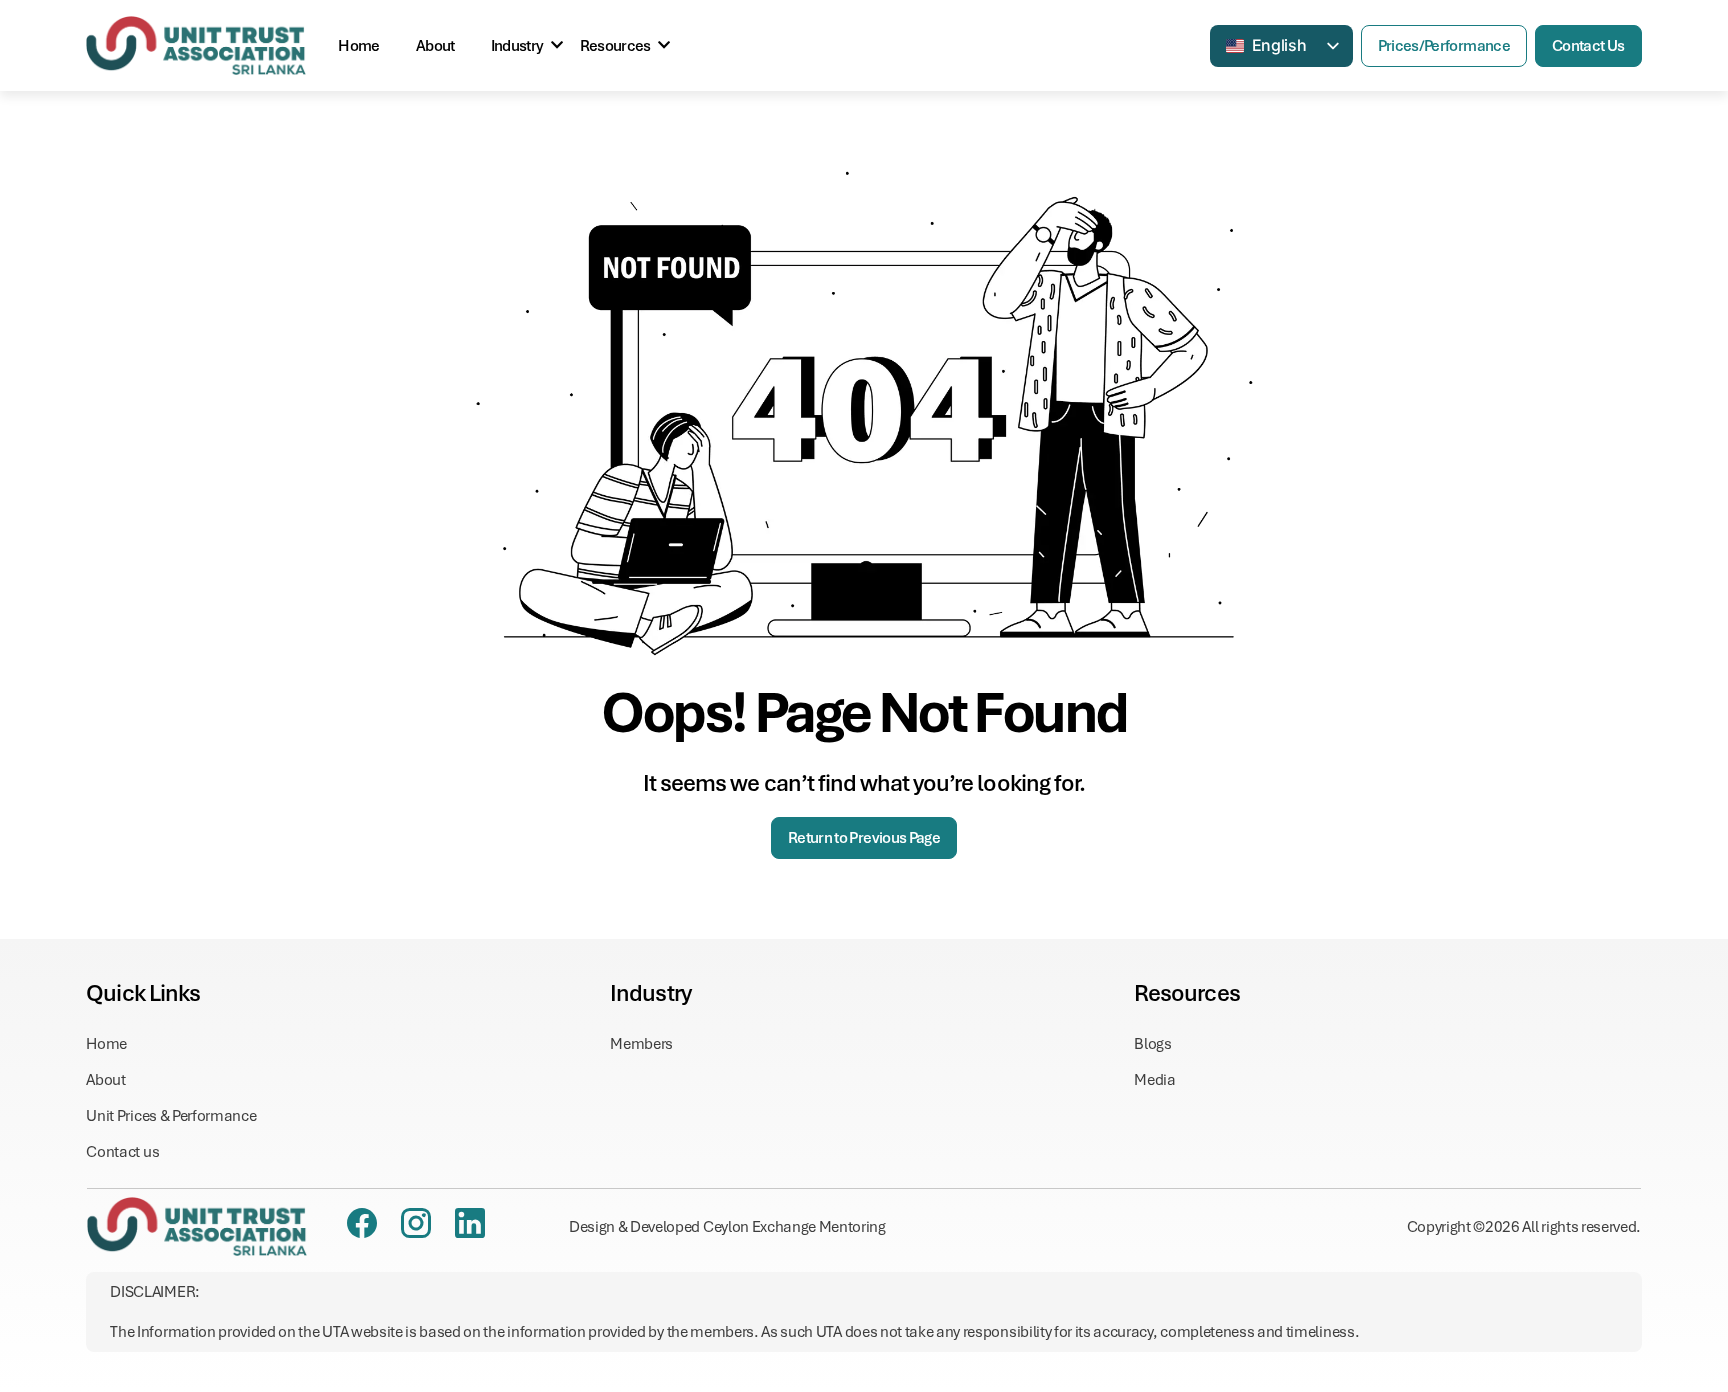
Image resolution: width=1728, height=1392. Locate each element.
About (435, 46)
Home (358, 46)
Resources (615, 46)
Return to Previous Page (864, 838)
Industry (517, 46)
